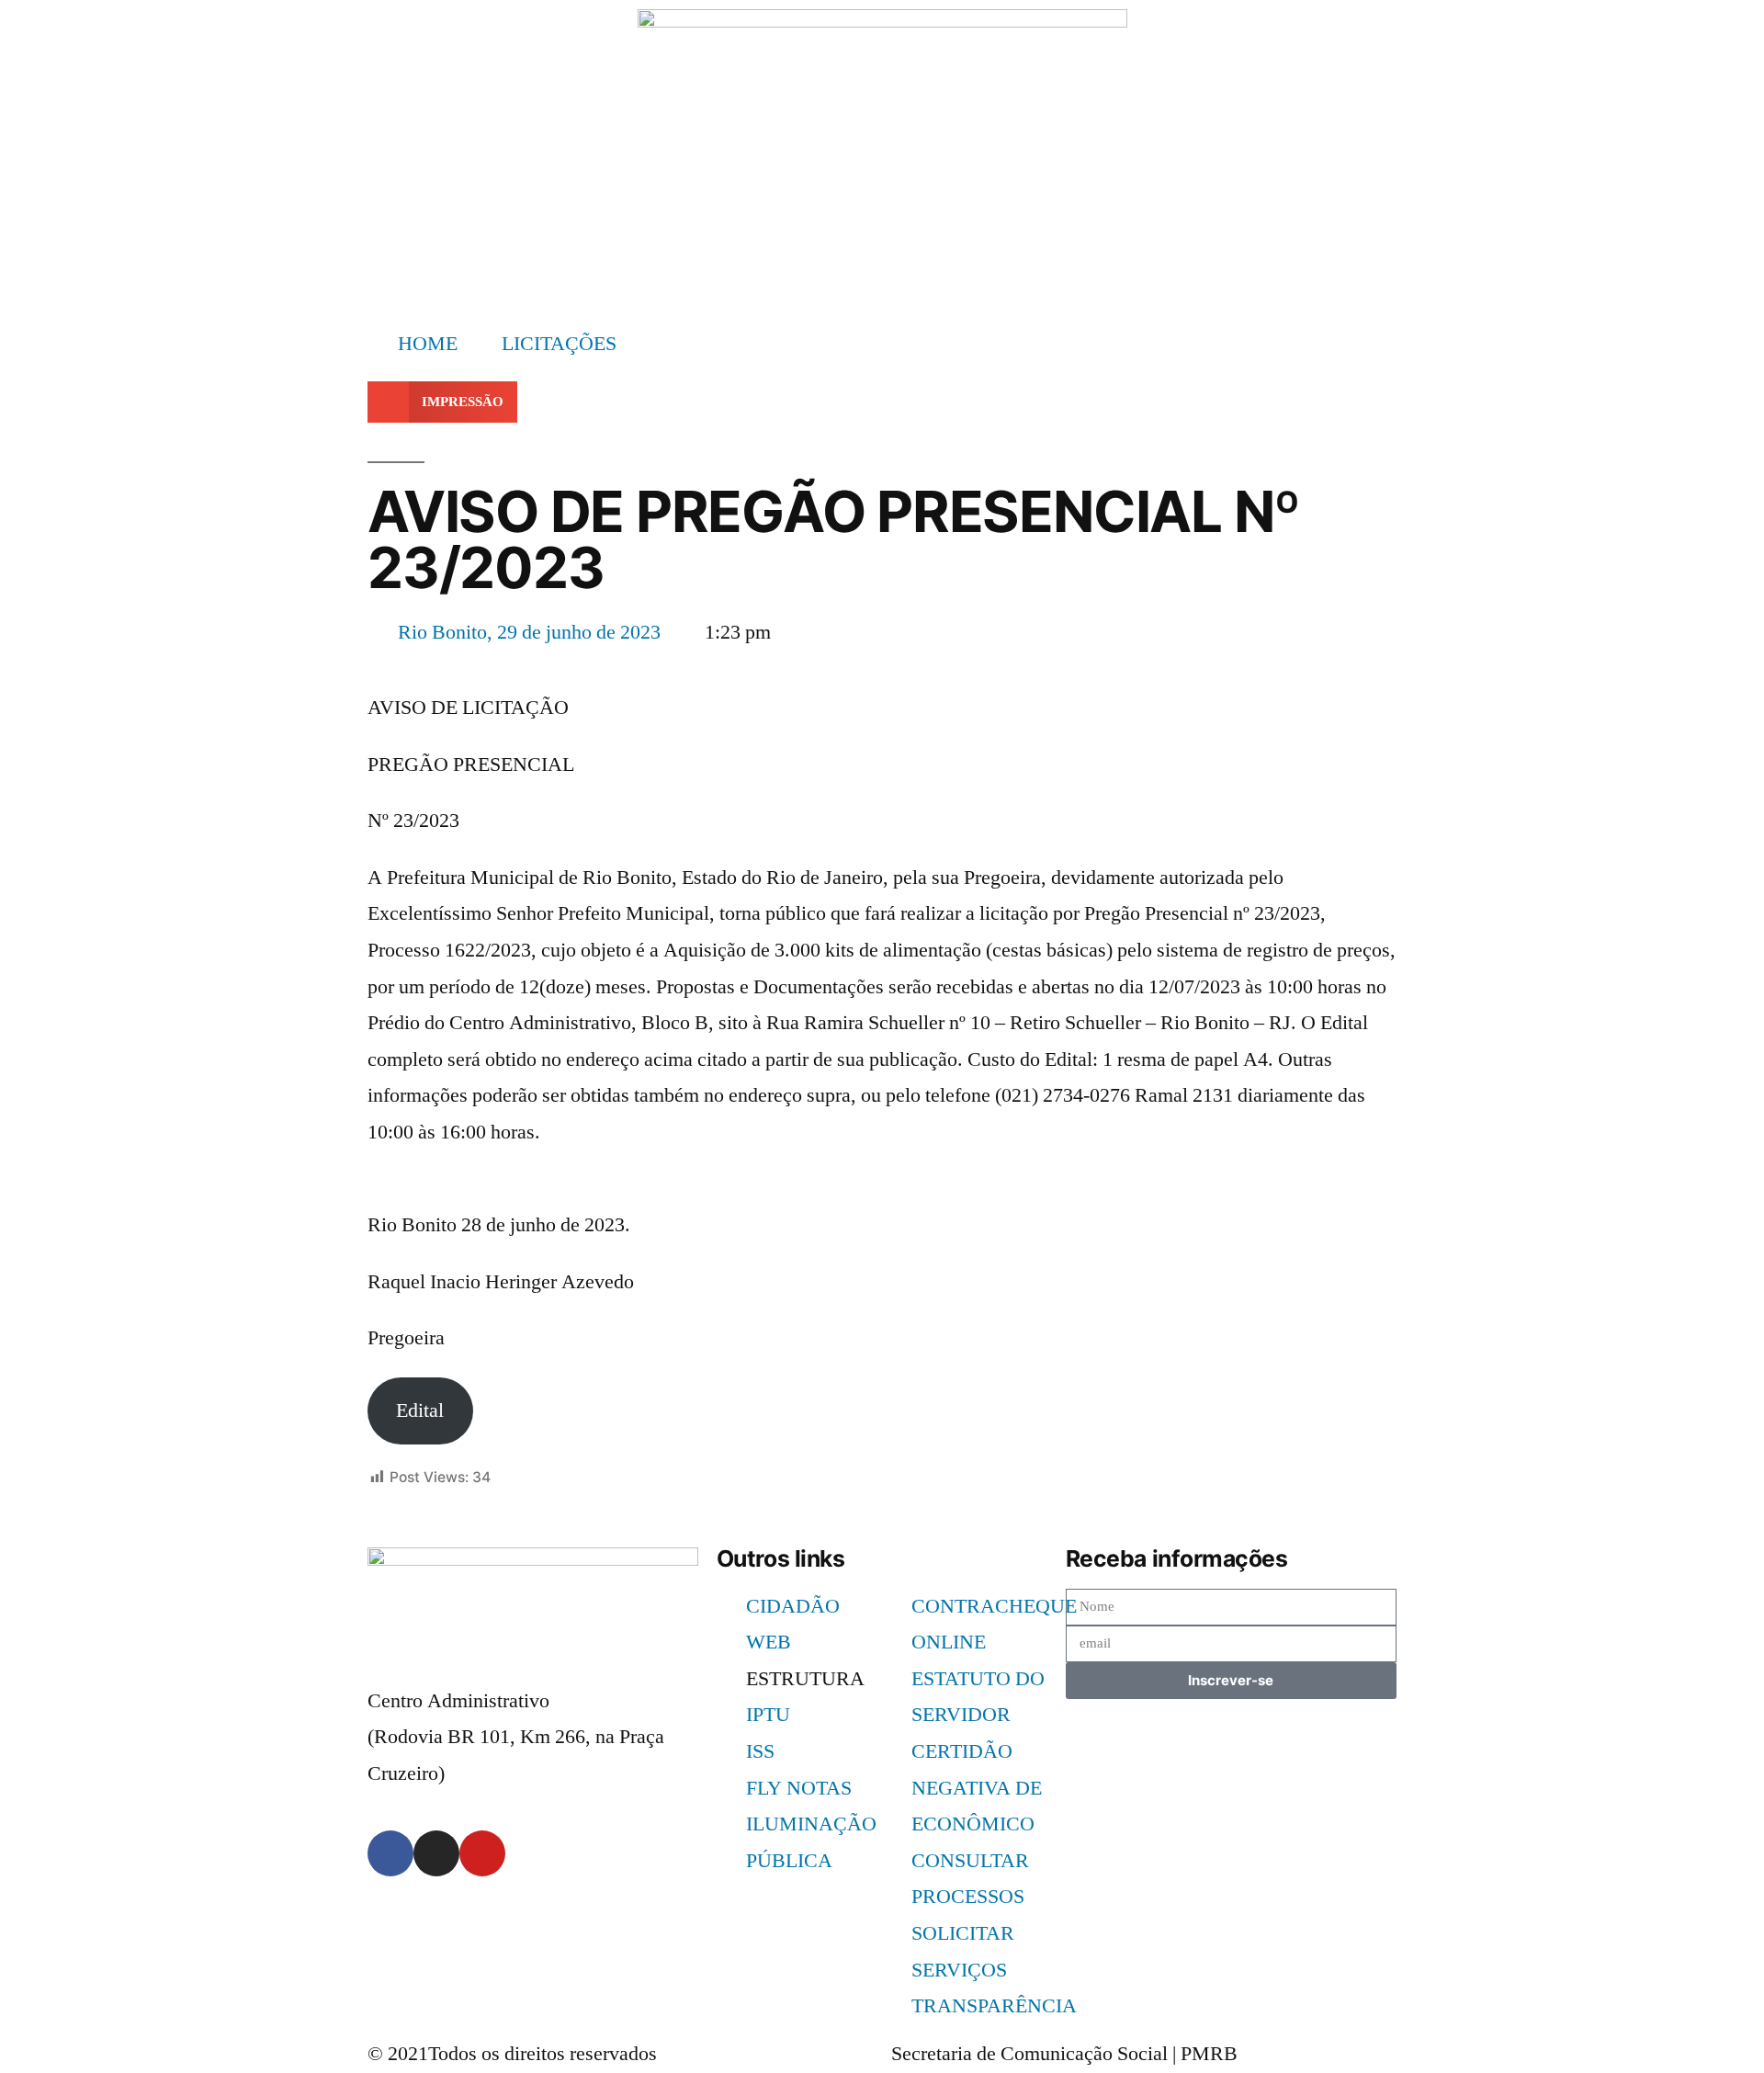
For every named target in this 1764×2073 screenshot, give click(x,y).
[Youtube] (482, 1853)
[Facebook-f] (390, 1853)
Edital (420, 1410)
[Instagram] (436, 1853)
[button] (442, 402)
